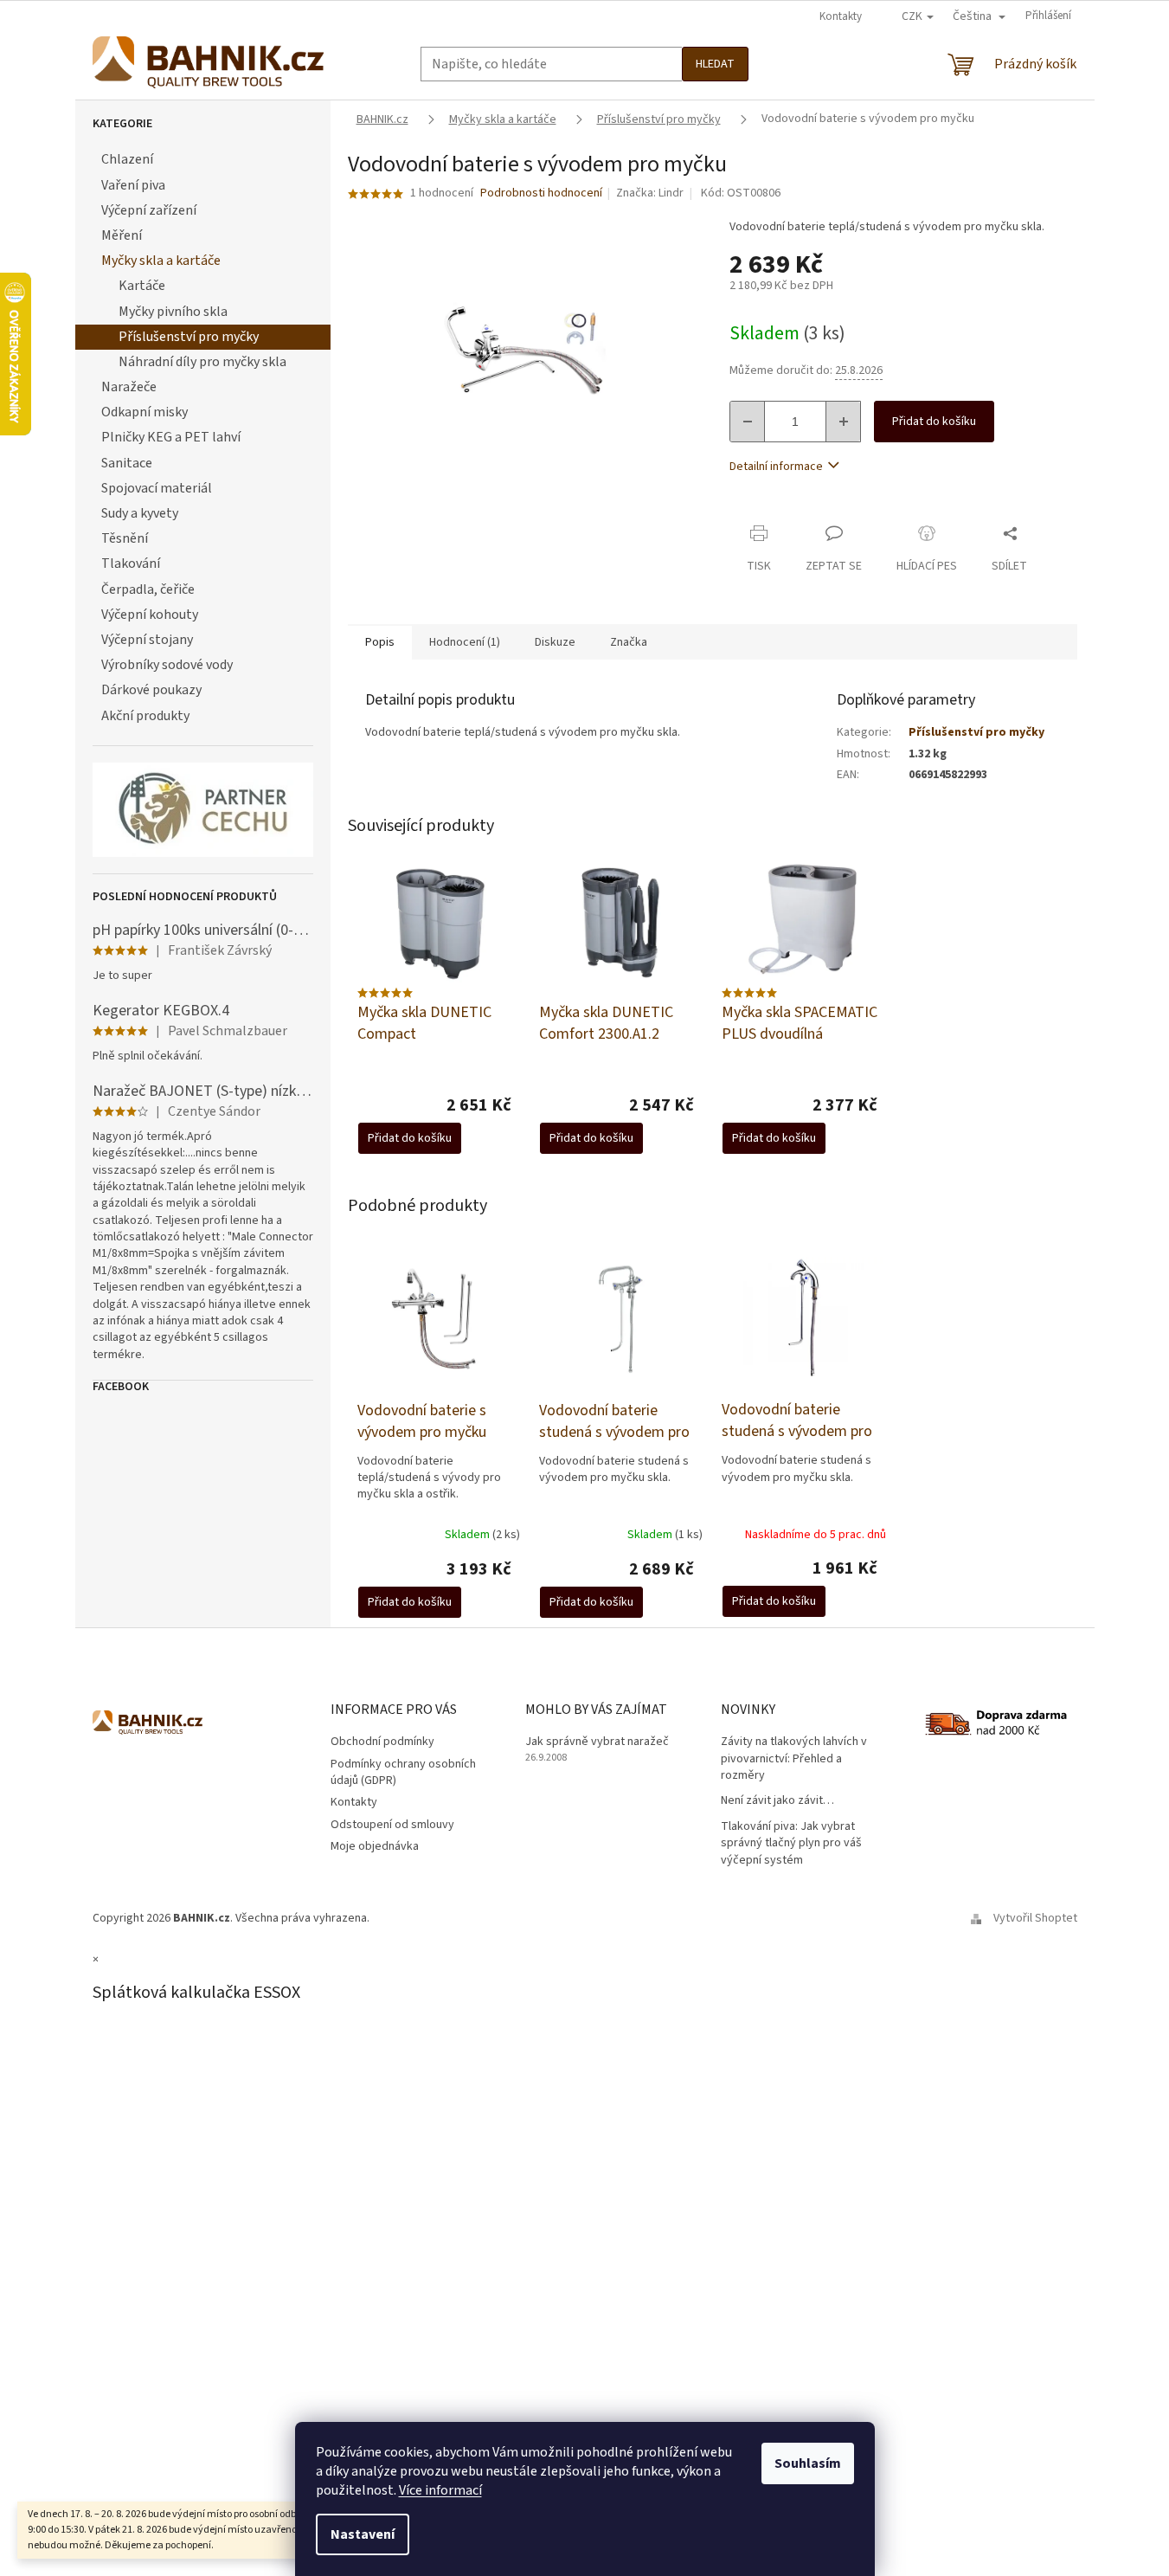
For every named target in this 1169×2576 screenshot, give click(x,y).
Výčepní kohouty (150, 615)
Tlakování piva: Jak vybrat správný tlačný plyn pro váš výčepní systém (791, 1844)
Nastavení (363, 2534)
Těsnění (125, 538)
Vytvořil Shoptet (1035, 1918)
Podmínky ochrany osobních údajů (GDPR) (403, 1772)
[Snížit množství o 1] (748, 422)
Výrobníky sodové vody (167, 665)
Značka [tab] (629, 642)
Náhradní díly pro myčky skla (202, 362)
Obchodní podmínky (382, 1742)
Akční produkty (145, 716)
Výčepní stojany (147, 640)
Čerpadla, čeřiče (148, 589)
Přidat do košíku (934, 422)
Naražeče (129, 387)
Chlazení (127, 159)
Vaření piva (133, 185)
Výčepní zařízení (149, 210)
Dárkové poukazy (151, 690)
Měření (122, 235)
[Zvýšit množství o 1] (843, 422)
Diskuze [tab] (555, 642)
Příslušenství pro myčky (189, 337)
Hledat (715, 64)
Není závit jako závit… (777, 1801)
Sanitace (127, 463)
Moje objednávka (375, 1846)
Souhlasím (808, 2463)
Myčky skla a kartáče (161, 261)
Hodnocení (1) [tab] (465, 642)
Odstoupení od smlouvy (392, 1825)
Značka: (650, 193)
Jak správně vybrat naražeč (597, 1742)
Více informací (440, 2490)
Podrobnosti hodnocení (541, 193)
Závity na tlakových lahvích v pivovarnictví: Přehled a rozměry (794, 1759)
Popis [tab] (380, 642)
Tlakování (131, 563)
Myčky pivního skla (173, 312)
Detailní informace (776, 467)
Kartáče (142, 286)
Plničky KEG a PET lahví (171, 437)
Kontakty (841, 16)
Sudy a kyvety (140, 513)
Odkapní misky (145, 412)
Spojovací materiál (157, 488)
